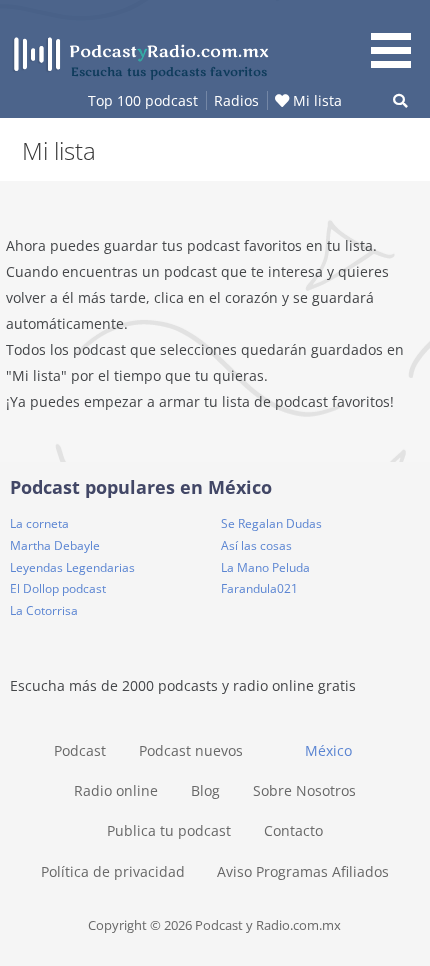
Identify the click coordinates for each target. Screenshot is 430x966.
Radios (236, 100)
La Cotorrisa (44, 610)
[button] (398, 37)
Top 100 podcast (143, 100)
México (328, 750)
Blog (205, 790)
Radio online (116, 790)
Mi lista (315, 100)
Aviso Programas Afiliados (303, 871)
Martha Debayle (55, 545)
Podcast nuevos (191, 750)
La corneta (39, 523)
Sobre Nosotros (304, 790)
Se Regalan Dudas (271, 523)
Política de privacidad (113, 871)
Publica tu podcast (169, 830)
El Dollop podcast (58, 588)
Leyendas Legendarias (72, 567)
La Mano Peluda (265, 567)
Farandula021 (259, 588)
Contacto (293, 830)
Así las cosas (256, 545)
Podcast (80, 750)
